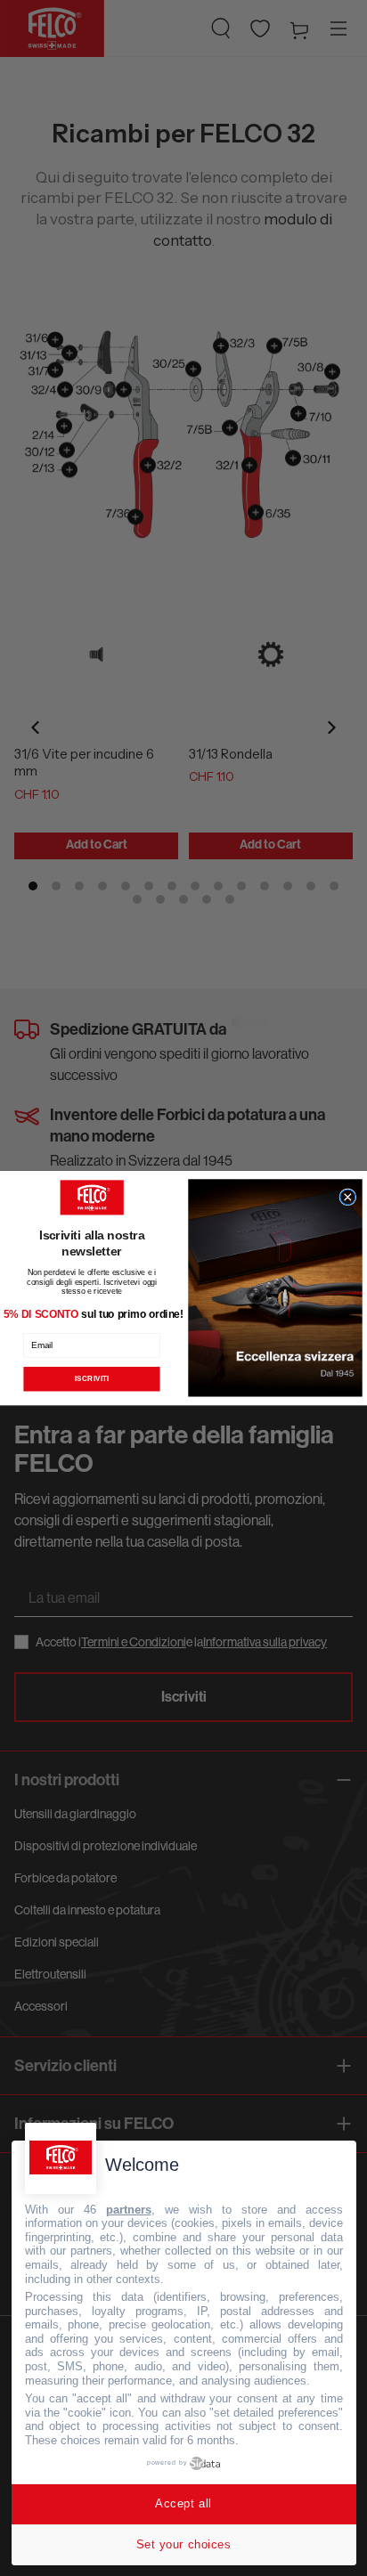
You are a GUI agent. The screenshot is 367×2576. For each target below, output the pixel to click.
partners (129, 2210)
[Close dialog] (348, 1197)
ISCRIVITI (92, 1379)
